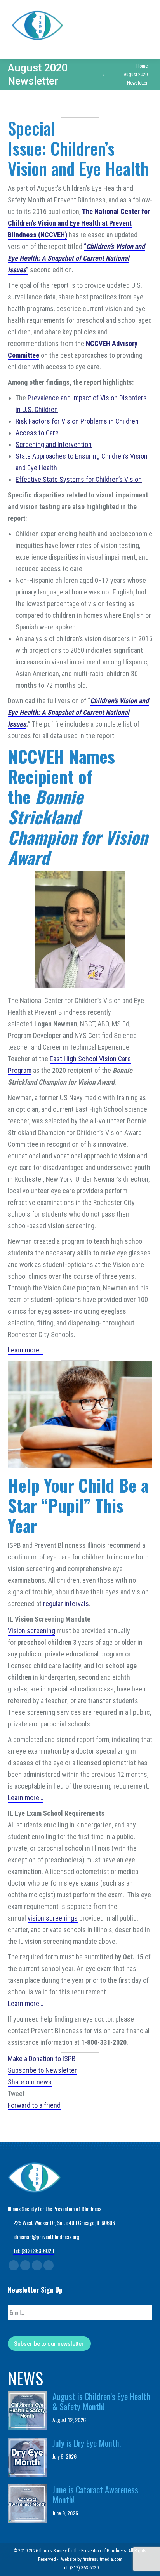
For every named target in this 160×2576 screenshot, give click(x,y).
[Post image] (27, 2411)
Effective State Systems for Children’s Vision (79, 479)
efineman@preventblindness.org (46, 2236)
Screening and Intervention (54, 444)
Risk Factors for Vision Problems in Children (77, 421)
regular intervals (66, 1603)
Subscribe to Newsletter (42, 2070)
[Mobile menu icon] (148, 30)
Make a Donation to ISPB (42, 2059)
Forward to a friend (34, 2105)
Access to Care (37, 433)
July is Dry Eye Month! (87, 2443)
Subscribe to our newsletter (49, 2344)
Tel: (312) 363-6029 (34, 2250)
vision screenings (53, 1918)
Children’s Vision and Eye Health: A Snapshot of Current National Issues (78, 712)
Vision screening (31, 1631)
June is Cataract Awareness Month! (95, 2494)
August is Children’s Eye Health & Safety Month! (101, 2401)
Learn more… (25, 1350)
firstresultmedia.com (103, 2559)
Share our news (30, 2082)
